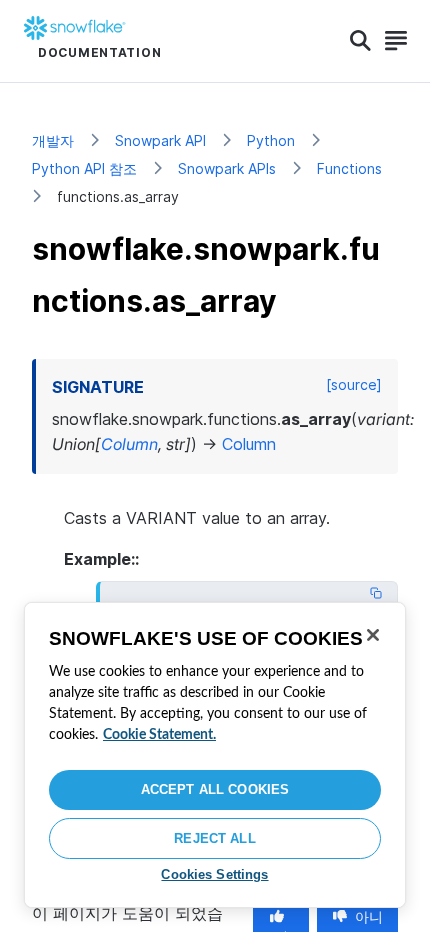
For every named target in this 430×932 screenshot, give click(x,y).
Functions (349, 168)
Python (271, 140)
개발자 (53, 140)
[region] (215, 755)
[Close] (373, 635)
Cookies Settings (214, 874)
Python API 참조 (84, 168)
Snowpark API (160, 140)
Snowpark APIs (227, 168)
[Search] (360, 41)
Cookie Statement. (159, 735)
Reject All (214, 838)
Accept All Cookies (215, 789)
